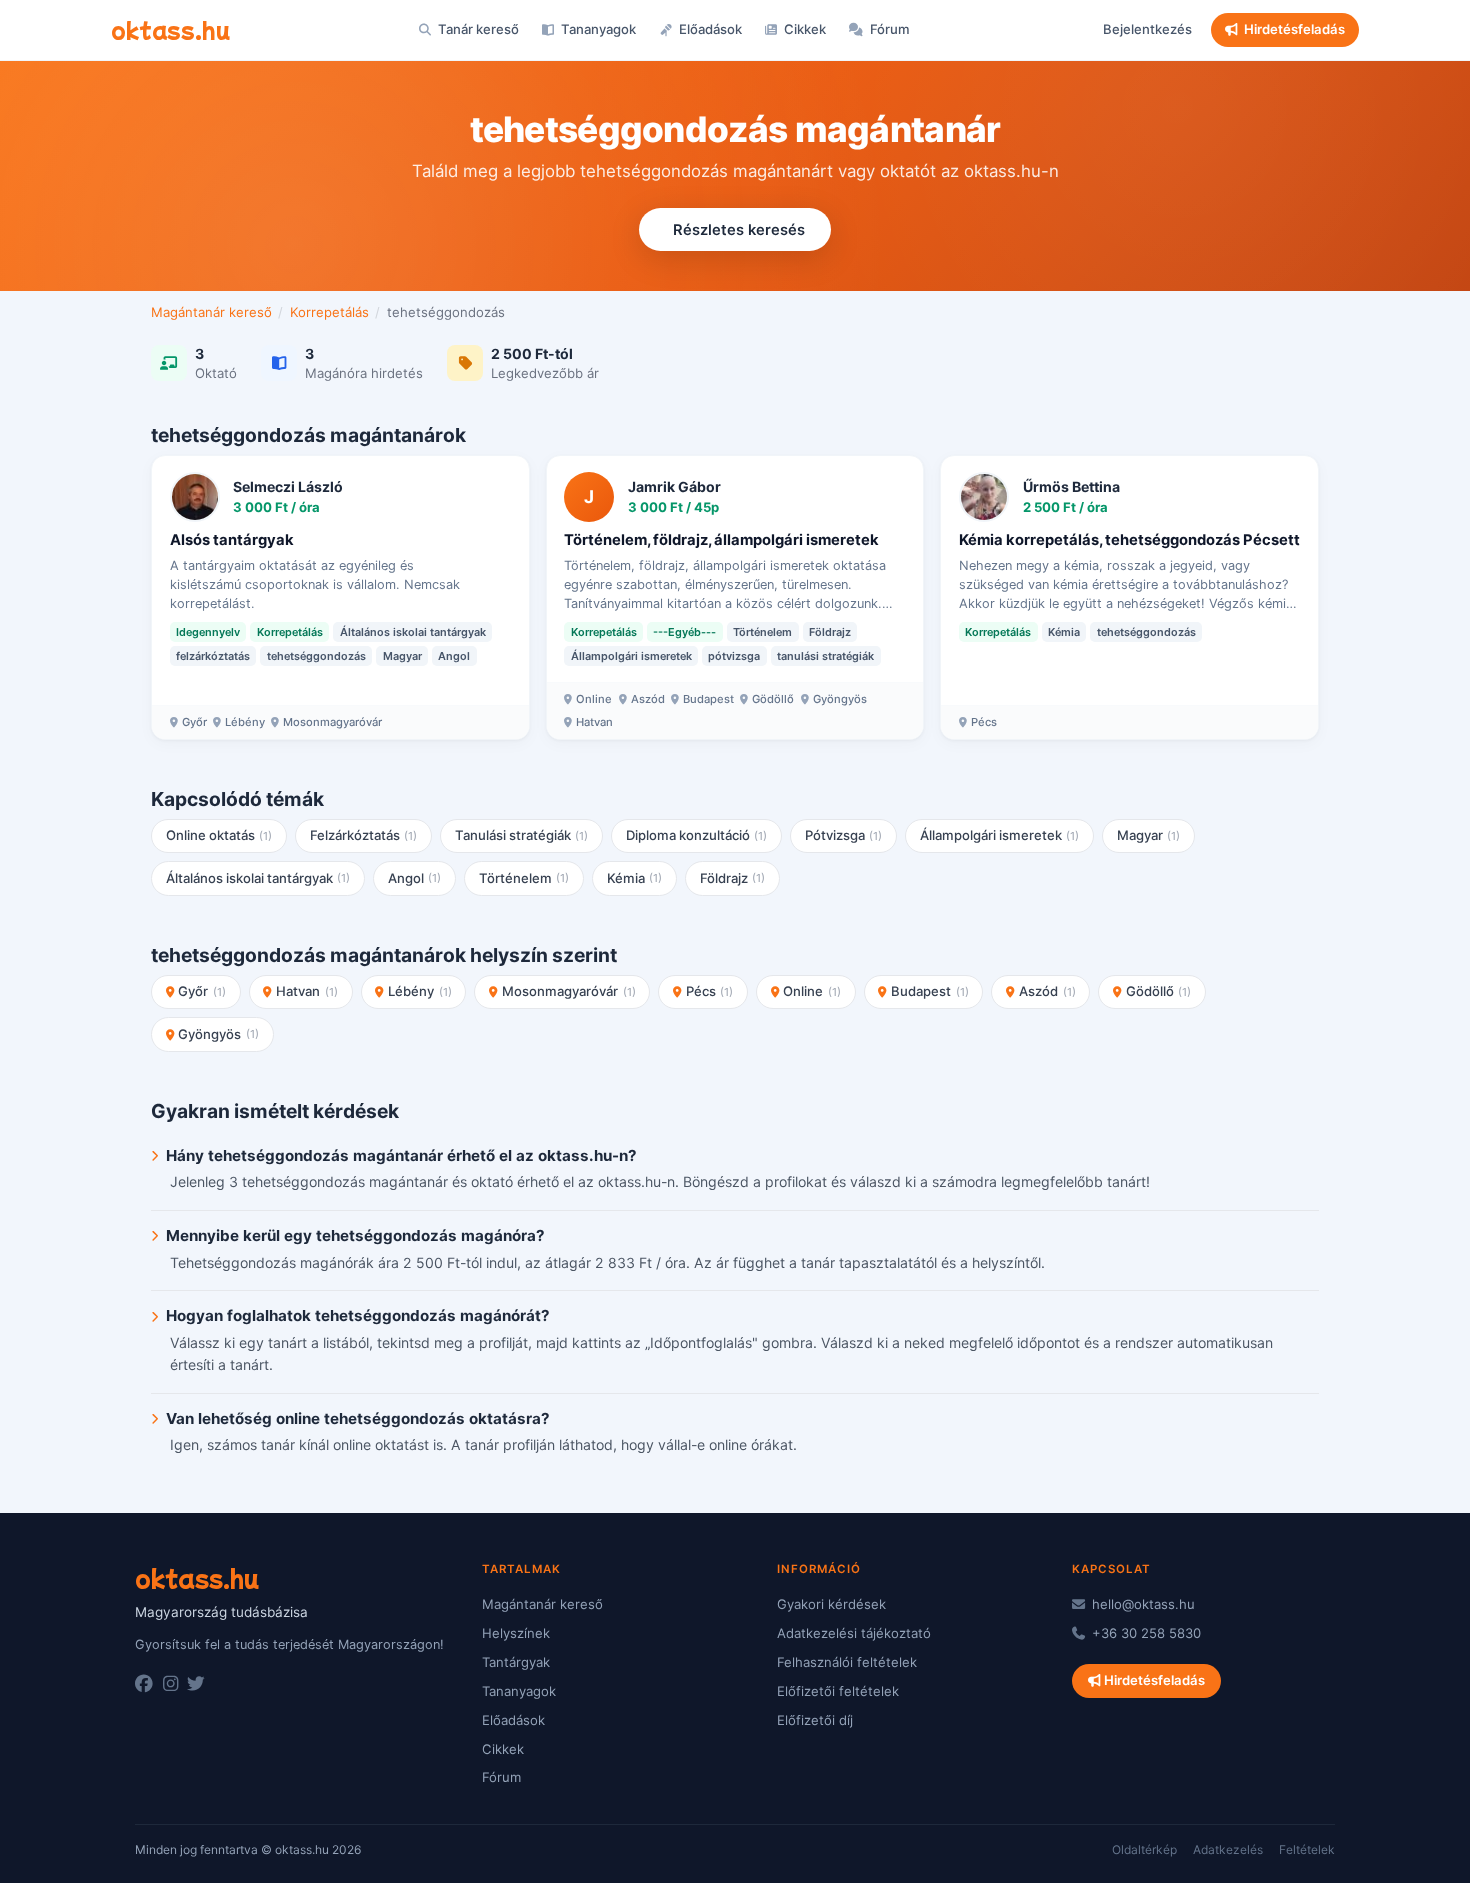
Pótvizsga (844, 835)
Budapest (930, 991)
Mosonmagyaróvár (569, 991)
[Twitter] (196, 1684)
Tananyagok (597, 29)
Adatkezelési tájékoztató (854, 1633)
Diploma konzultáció (697, 835)
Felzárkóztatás (364, 835)
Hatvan (307, 991)
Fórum (888, 29)
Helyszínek (516, 1633)
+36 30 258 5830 (1144, 1633)
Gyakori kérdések (831, 1604)
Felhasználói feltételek (847, 1662)
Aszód (1047, 991)
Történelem (524, 878)
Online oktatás (219, 835)
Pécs (710, 991)
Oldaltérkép (1144, 1849)
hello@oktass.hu (1141, 1604)
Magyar (1149, 835)
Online (812, 991)
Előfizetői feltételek (838, 1691)
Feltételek (1307, 1849)
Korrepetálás (329, 312)
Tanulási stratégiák (522, 835)
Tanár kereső (477, 29)
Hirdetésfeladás (1294, 29)
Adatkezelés (1228, 1849)
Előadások (709, 29)
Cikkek (803, 29)
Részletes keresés (739, 230)
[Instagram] (170, 1684)
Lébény (420, 991)
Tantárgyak (516, 1662)
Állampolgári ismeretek (1000, 835)
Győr (202, 991)
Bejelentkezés (1147, 29)
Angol (415, 878)
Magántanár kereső (211, 312)
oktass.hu (170, 29)
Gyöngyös (218, 1034)
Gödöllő (1159, 991)
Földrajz (733, 878)
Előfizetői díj (815, 1720)
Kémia (635, 878)
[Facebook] (144, 1684)
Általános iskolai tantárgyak (258, 878)
